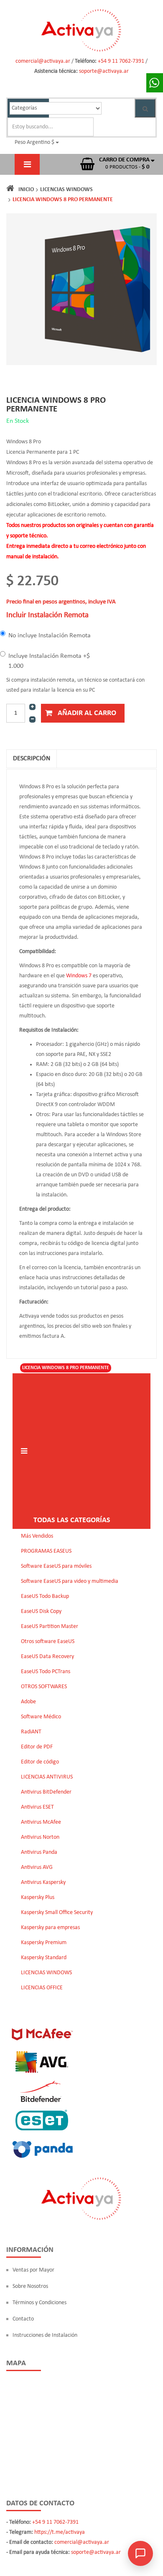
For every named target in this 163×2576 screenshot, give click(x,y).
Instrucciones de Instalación (45, 2335)
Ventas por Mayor (33, 2270)
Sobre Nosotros (30, 2286)
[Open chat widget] (140, 2553)
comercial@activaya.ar (43, 61)
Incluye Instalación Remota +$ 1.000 (49, 661)
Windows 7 (79, 976)
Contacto (23, 2319)
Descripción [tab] (32, 759)
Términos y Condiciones (39, 2303)
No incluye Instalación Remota (50, 636)
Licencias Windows (66, 190)
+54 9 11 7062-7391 (122, 61)
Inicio (26, 190)
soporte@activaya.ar (104, 71)
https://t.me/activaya (60, 2532)
